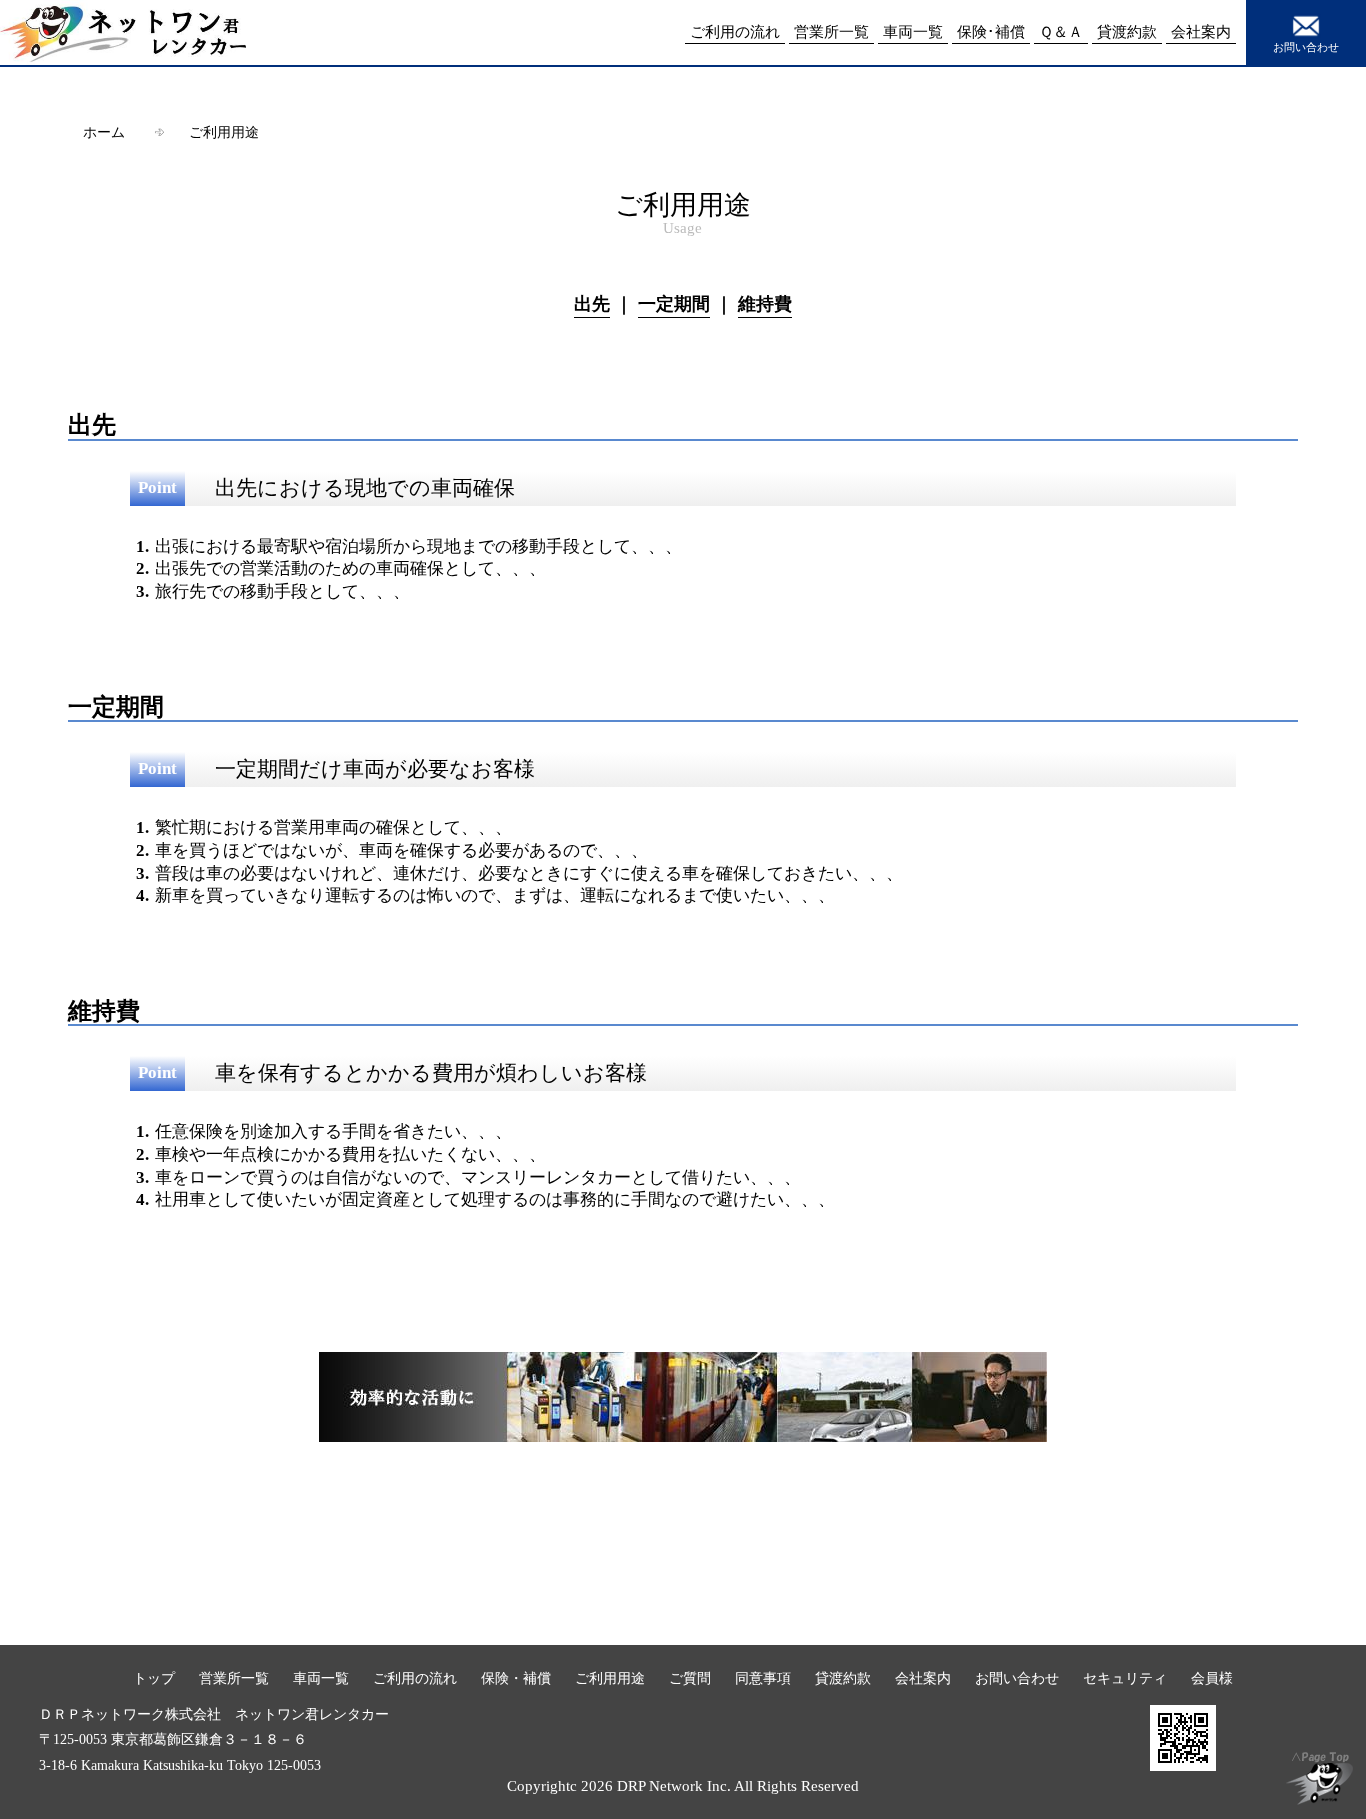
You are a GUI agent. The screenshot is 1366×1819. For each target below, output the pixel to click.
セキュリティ (1125, 1678)
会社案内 (923, 1678)
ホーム (104, 132)
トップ (154, 1678)
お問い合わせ (1306, 47)
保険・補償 (516, 1678)
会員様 (1212, 1678)
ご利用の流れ (415, 1678)
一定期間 (674, 304)
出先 (592, 304)
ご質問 (690, 1678)
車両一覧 (321, 1678)
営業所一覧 (234, 1678)
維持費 (765, 304)
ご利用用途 (224, 132)
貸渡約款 (843, 1678)
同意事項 (763, 1678)
